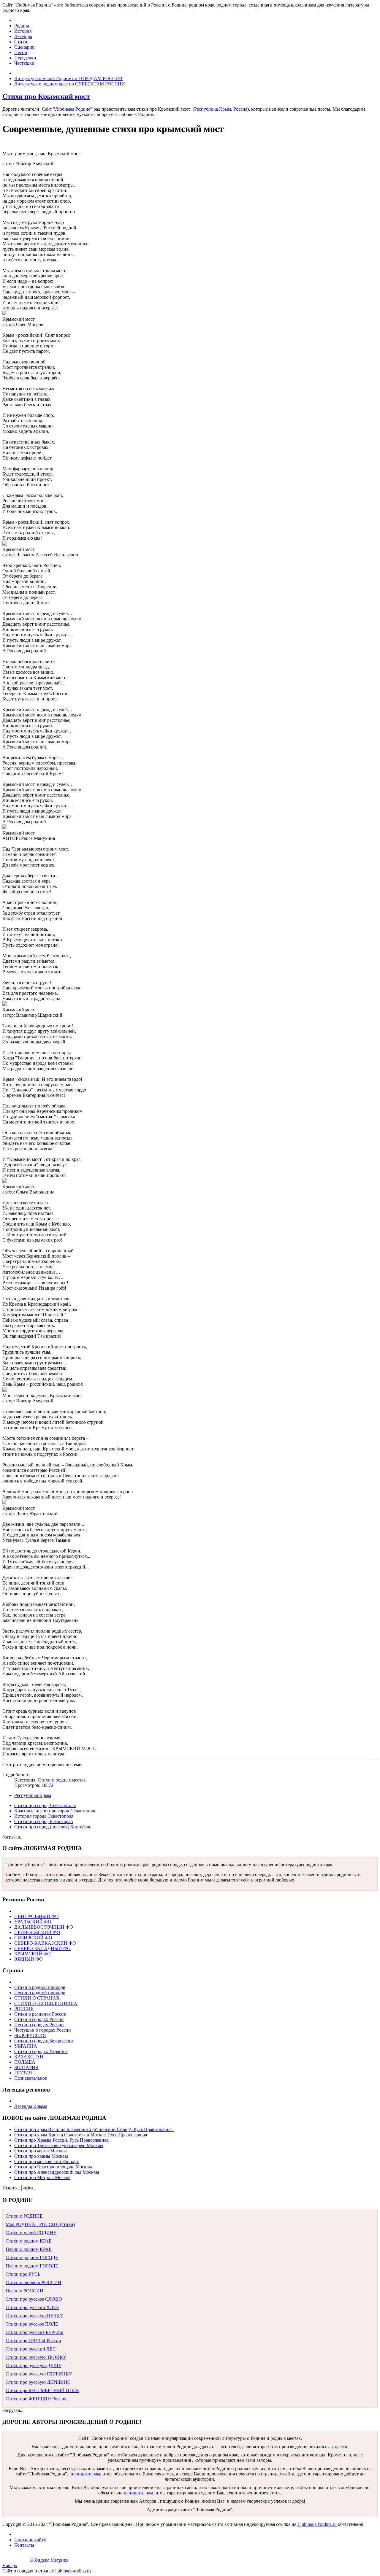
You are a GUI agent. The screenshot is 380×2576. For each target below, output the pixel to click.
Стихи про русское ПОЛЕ (32, 2324)
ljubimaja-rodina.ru (73, 2571)
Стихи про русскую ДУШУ (34, 2366)
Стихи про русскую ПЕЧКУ (34, 2316)
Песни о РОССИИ (24, 2291)
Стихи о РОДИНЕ (24, 2216)
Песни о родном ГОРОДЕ (32, 2266)
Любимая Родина (73, 109)
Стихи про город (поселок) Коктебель (53, 1827)
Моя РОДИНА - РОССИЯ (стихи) (40, 2224)
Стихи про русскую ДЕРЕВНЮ (38, 2382)
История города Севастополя (44, 1816)
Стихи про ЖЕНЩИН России (36, 2399)
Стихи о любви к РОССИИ (34, 2282)
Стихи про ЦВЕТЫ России (33, 2341)
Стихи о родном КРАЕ (29, 2241)
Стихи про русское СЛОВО (34, 2299)
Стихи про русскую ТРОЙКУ (36, 2357)
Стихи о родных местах (62, 1780)
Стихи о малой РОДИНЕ (31, 2233)
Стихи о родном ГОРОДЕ (32, 2258)
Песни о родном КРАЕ (29, 2249)
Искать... (11, 2188)
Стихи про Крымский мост (46, 96)
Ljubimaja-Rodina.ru (317, 2524)
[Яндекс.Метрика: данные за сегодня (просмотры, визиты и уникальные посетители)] (49, 2560)
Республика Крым (213, 109)
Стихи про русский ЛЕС (31, 2349)
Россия (240, 109)
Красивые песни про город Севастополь (55, 1811)
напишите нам (85, 2474)
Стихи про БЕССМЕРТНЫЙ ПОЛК (42, 2390)
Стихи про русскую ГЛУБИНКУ (39, 2374)
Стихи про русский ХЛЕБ (32, 2307)
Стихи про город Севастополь (45, 1805)
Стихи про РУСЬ (23, 2274)
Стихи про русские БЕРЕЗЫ (35, 2332)
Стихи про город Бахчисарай (44, 1821)
